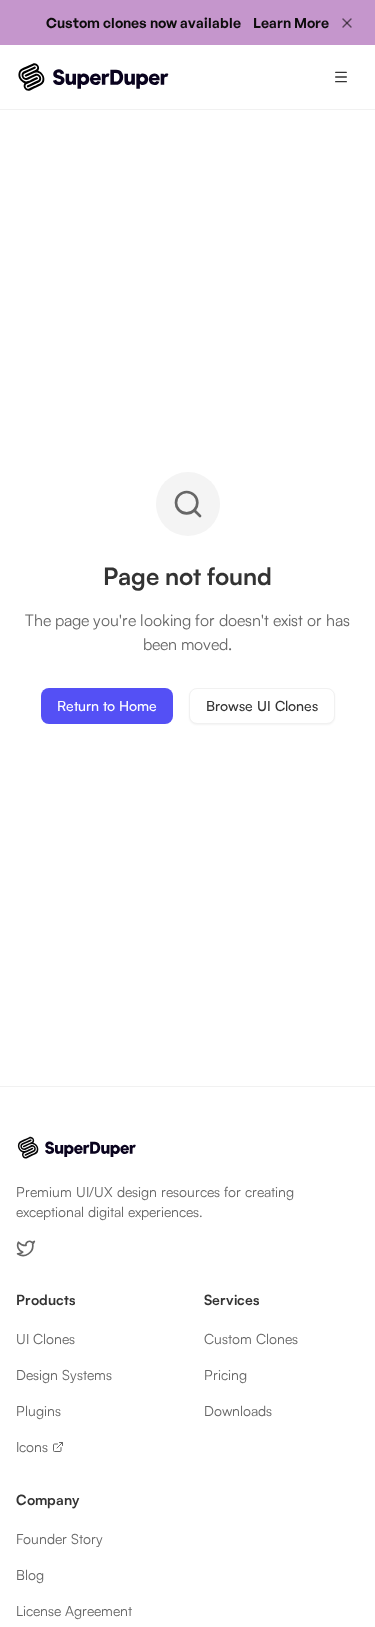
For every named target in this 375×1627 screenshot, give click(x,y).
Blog (30, 1574)
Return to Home (107, 705)
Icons (32, 1446)
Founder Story (59, 1538)
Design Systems (64, 1374)
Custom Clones (251, 1338)
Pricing (225, 1374)
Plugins (38, 1410)
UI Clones (45, 1338)
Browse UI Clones (262, 705)
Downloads (238, 1410)
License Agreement (74, 1610)
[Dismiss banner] (347, 23)
